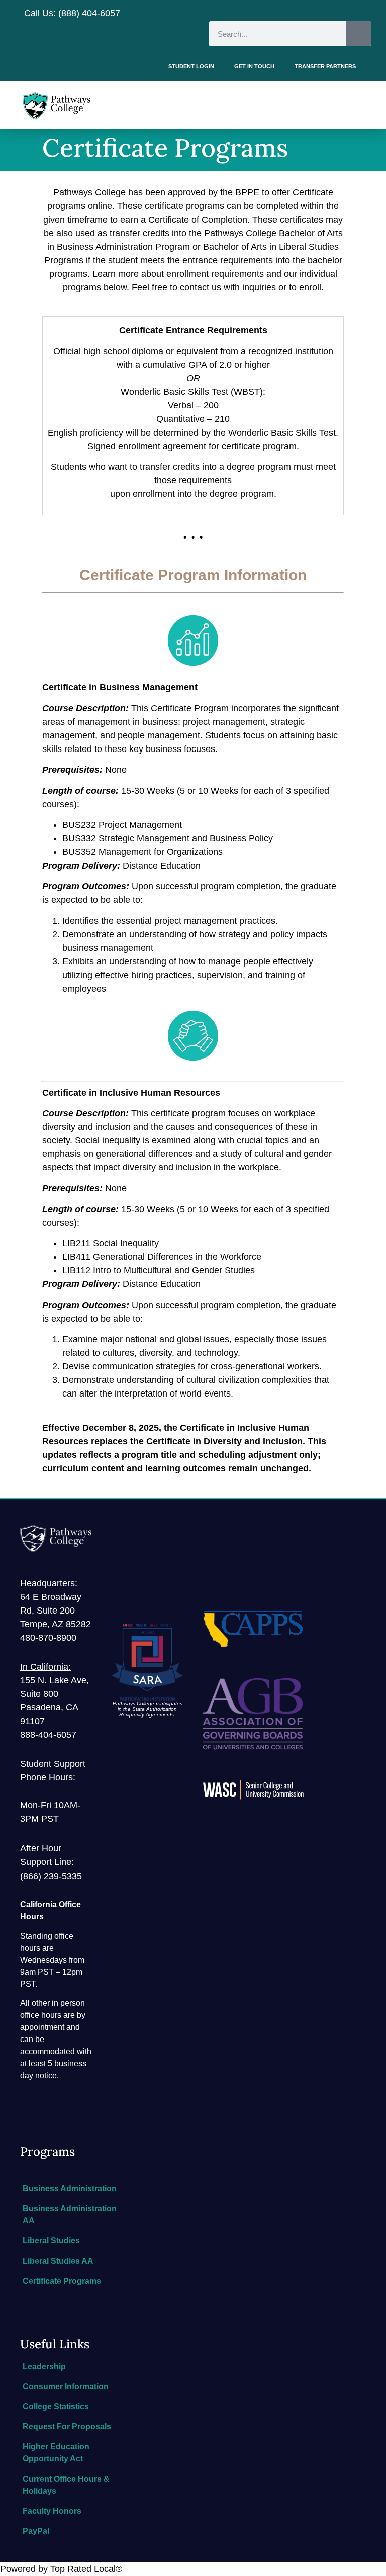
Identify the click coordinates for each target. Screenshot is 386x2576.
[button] (363, 105)
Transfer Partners (325, 66)
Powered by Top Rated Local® (61, 2569)
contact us (201, 287)
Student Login (191, 66)
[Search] (358, 34)
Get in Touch (254, 66)
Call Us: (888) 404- (62, 13)
